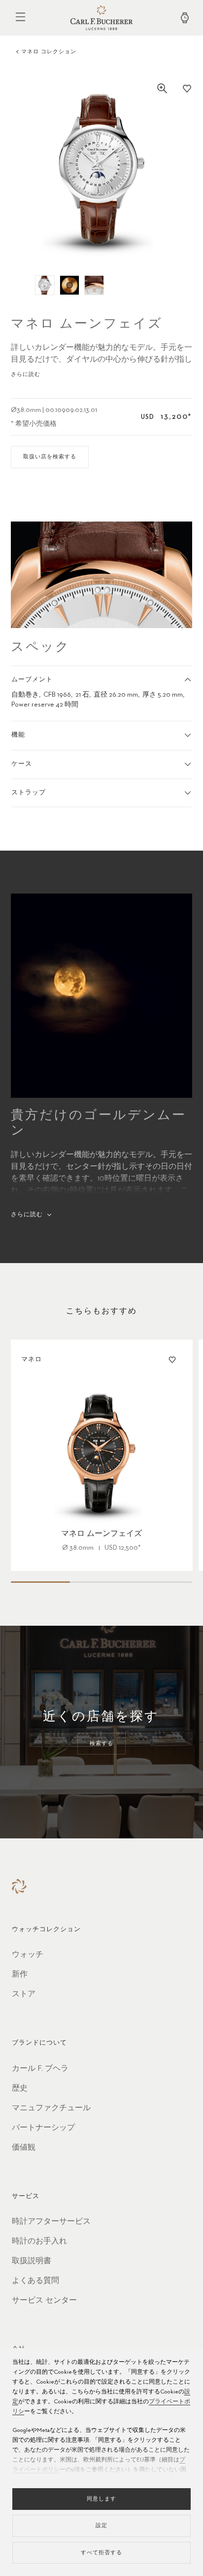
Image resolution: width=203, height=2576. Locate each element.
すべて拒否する (101, 2553)
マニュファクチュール (51, 2108)
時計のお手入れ (39, 2241)
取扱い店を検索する (50, 457)
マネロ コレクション (49, 52)
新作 (20, 1975)
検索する (101, 1743)
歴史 (20, 2089)
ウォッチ (28, 1955)
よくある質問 (35, 2281)
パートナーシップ (43, 2128)
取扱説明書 (32, 2261)
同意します (101, 2499)
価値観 (24, 2148)
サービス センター (44, 2301)
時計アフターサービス (51, 2222)
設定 (101, 2525)
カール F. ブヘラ (40, 2069)
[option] (102, 169)
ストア (24, 1994)
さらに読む (26, 374)
